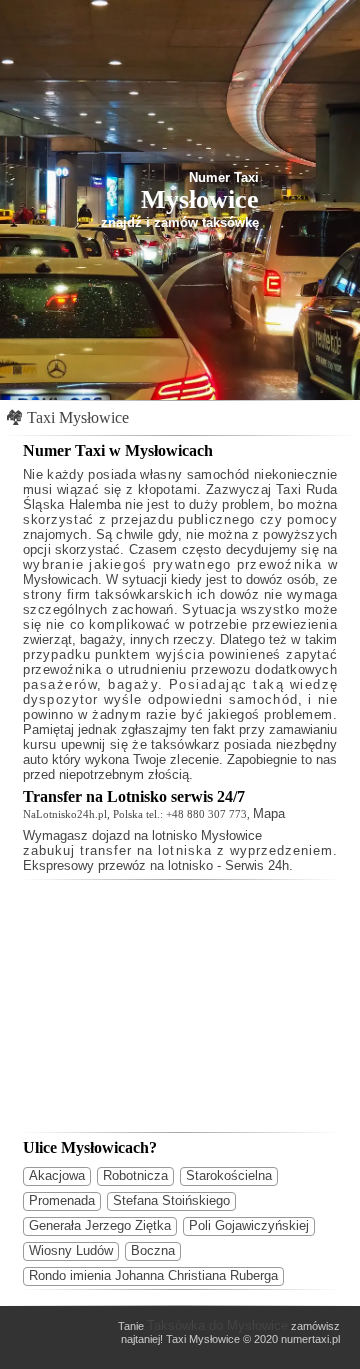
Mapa (269, 813)
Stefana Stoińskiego (171, 1200)
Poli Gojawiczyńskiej (249, 1225)
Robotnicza (135, 1175)
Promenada (62, 1200)
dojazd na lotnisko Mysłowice (177, 835)
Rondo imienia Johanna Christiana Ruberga (153, 1275)
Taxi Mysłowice (78, 417)
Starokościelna (229, 1175)
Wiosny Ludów (71, 1250)
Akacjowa (57, 1175)
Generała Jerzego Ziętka (100, 1225)
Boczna (153, 1250)
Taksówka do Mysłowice (217, 1325)
